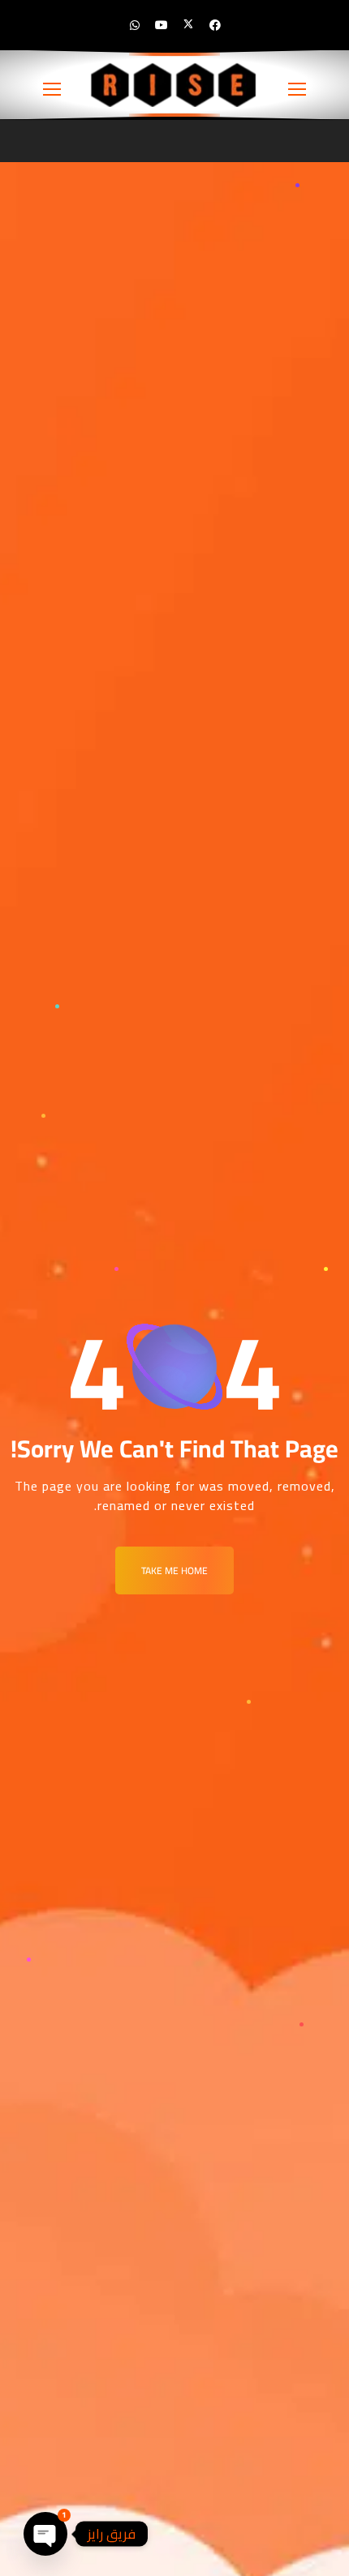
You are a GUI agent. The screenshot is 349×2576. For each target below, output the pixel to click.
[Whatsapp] (135, 25)
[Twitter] (188, 25)
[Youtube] (162, 25)
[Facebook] (215, 25)
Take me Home (174, 1570)
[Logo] (174, 85)
